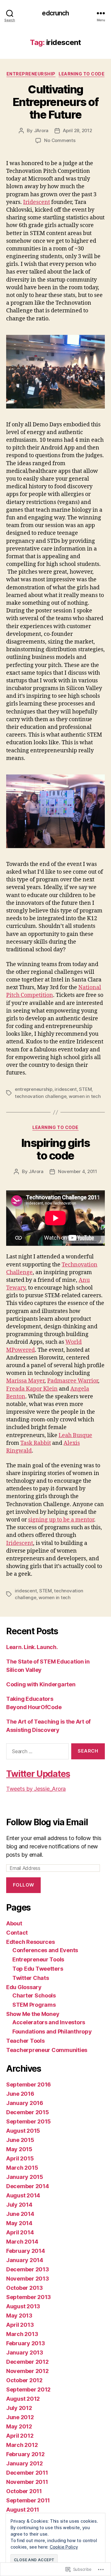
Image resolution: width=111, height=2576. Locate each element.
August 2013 (23, 2306)
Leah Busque (75, 1435)
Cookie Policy (64, 2547)
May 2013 (19, 2316)
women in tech (85, 1096)
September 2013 (29, 2297)
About (14, 1923)
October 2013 (25, 2288)
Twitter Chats (31, 1978)
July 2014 (19, 2205)
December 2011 (27, 2473)
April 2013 (20, 2325)
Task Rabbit (36, 1443)
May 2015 (19, 2149)
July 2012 (19, 2408)
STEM (85, 1089)
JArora (41, 130)
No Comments (60, 140)
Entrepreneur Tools (38, 1959)
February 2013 (26, 2343)
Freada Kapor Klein (32, 1389)
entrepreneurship (34, 1089)
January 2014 (25, 2260)
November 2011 (27, 2482)
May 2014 (19, 2223)
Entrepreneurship (31, 74)
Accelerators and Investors (49, 2022)
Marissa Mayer (25, 1381)
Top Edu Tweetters (38, 1969)
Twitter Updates (38, 1774)
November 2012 (27, 2371)
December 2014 (28, 2186)
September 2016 (29, 2084)
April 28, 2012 (77, 130)
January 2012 (25, 2463)
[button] (55, 372)
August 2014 (23, 2195)
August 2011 (23, 2510)
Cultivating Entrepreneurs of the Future (55, 102)
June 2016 (20, 2094)
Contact (17, 1933)
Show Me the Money (33, 2014)
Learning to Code (82, 74)
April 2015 (20, 2158)
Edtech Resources (31, 1942)
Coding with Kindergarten (41, 1684)
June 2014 (20, 2214)
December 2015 (28, 2112)
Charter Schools (34, 1995)
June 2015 (20, 2140)
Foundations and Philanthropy (52, 2032)
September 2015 (29, 2121)
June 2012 (20, 2417)
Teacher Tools (25, 2041)
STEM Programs (34, 2005)
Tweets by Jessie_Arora (36, 1789)
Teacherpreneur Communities (47, 2050)
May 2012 (19, 2426)
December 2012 (27, 2362)
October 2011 (24, 2491)
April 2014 (20, 2232)
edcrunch (55, 13)
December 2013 (28, 2269)
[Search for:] (36, 1753)
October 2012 (24, 2380)
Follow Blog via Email (47, 1822)
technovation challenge (41, 1096)
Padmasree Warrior (73, 1381)
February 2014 (26, 2251)
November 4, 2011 (78, 1171)
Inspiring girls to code (56, 1149)
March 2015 (22, 2168)
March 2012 (22, 2445)
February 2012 (25, 2454)
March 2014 (22, 2242)
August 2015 (23, 2131)
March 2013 (22, 2334)
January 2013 (25, 2353)
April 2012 (20, 2436)
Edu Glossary (24, 1987)
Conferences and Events (45, 1950)
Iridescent (37, 202)
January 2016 (25, 2103)
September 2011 (28, 2500)
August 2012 (23, 2399)
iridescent (66, 1089)
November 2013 (28, 2279)
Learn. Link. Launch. (32, 1647)
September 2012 (28, 2389)
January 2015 (25, 2177)
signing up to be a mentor (61, 1520)
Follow (24, 1885)
